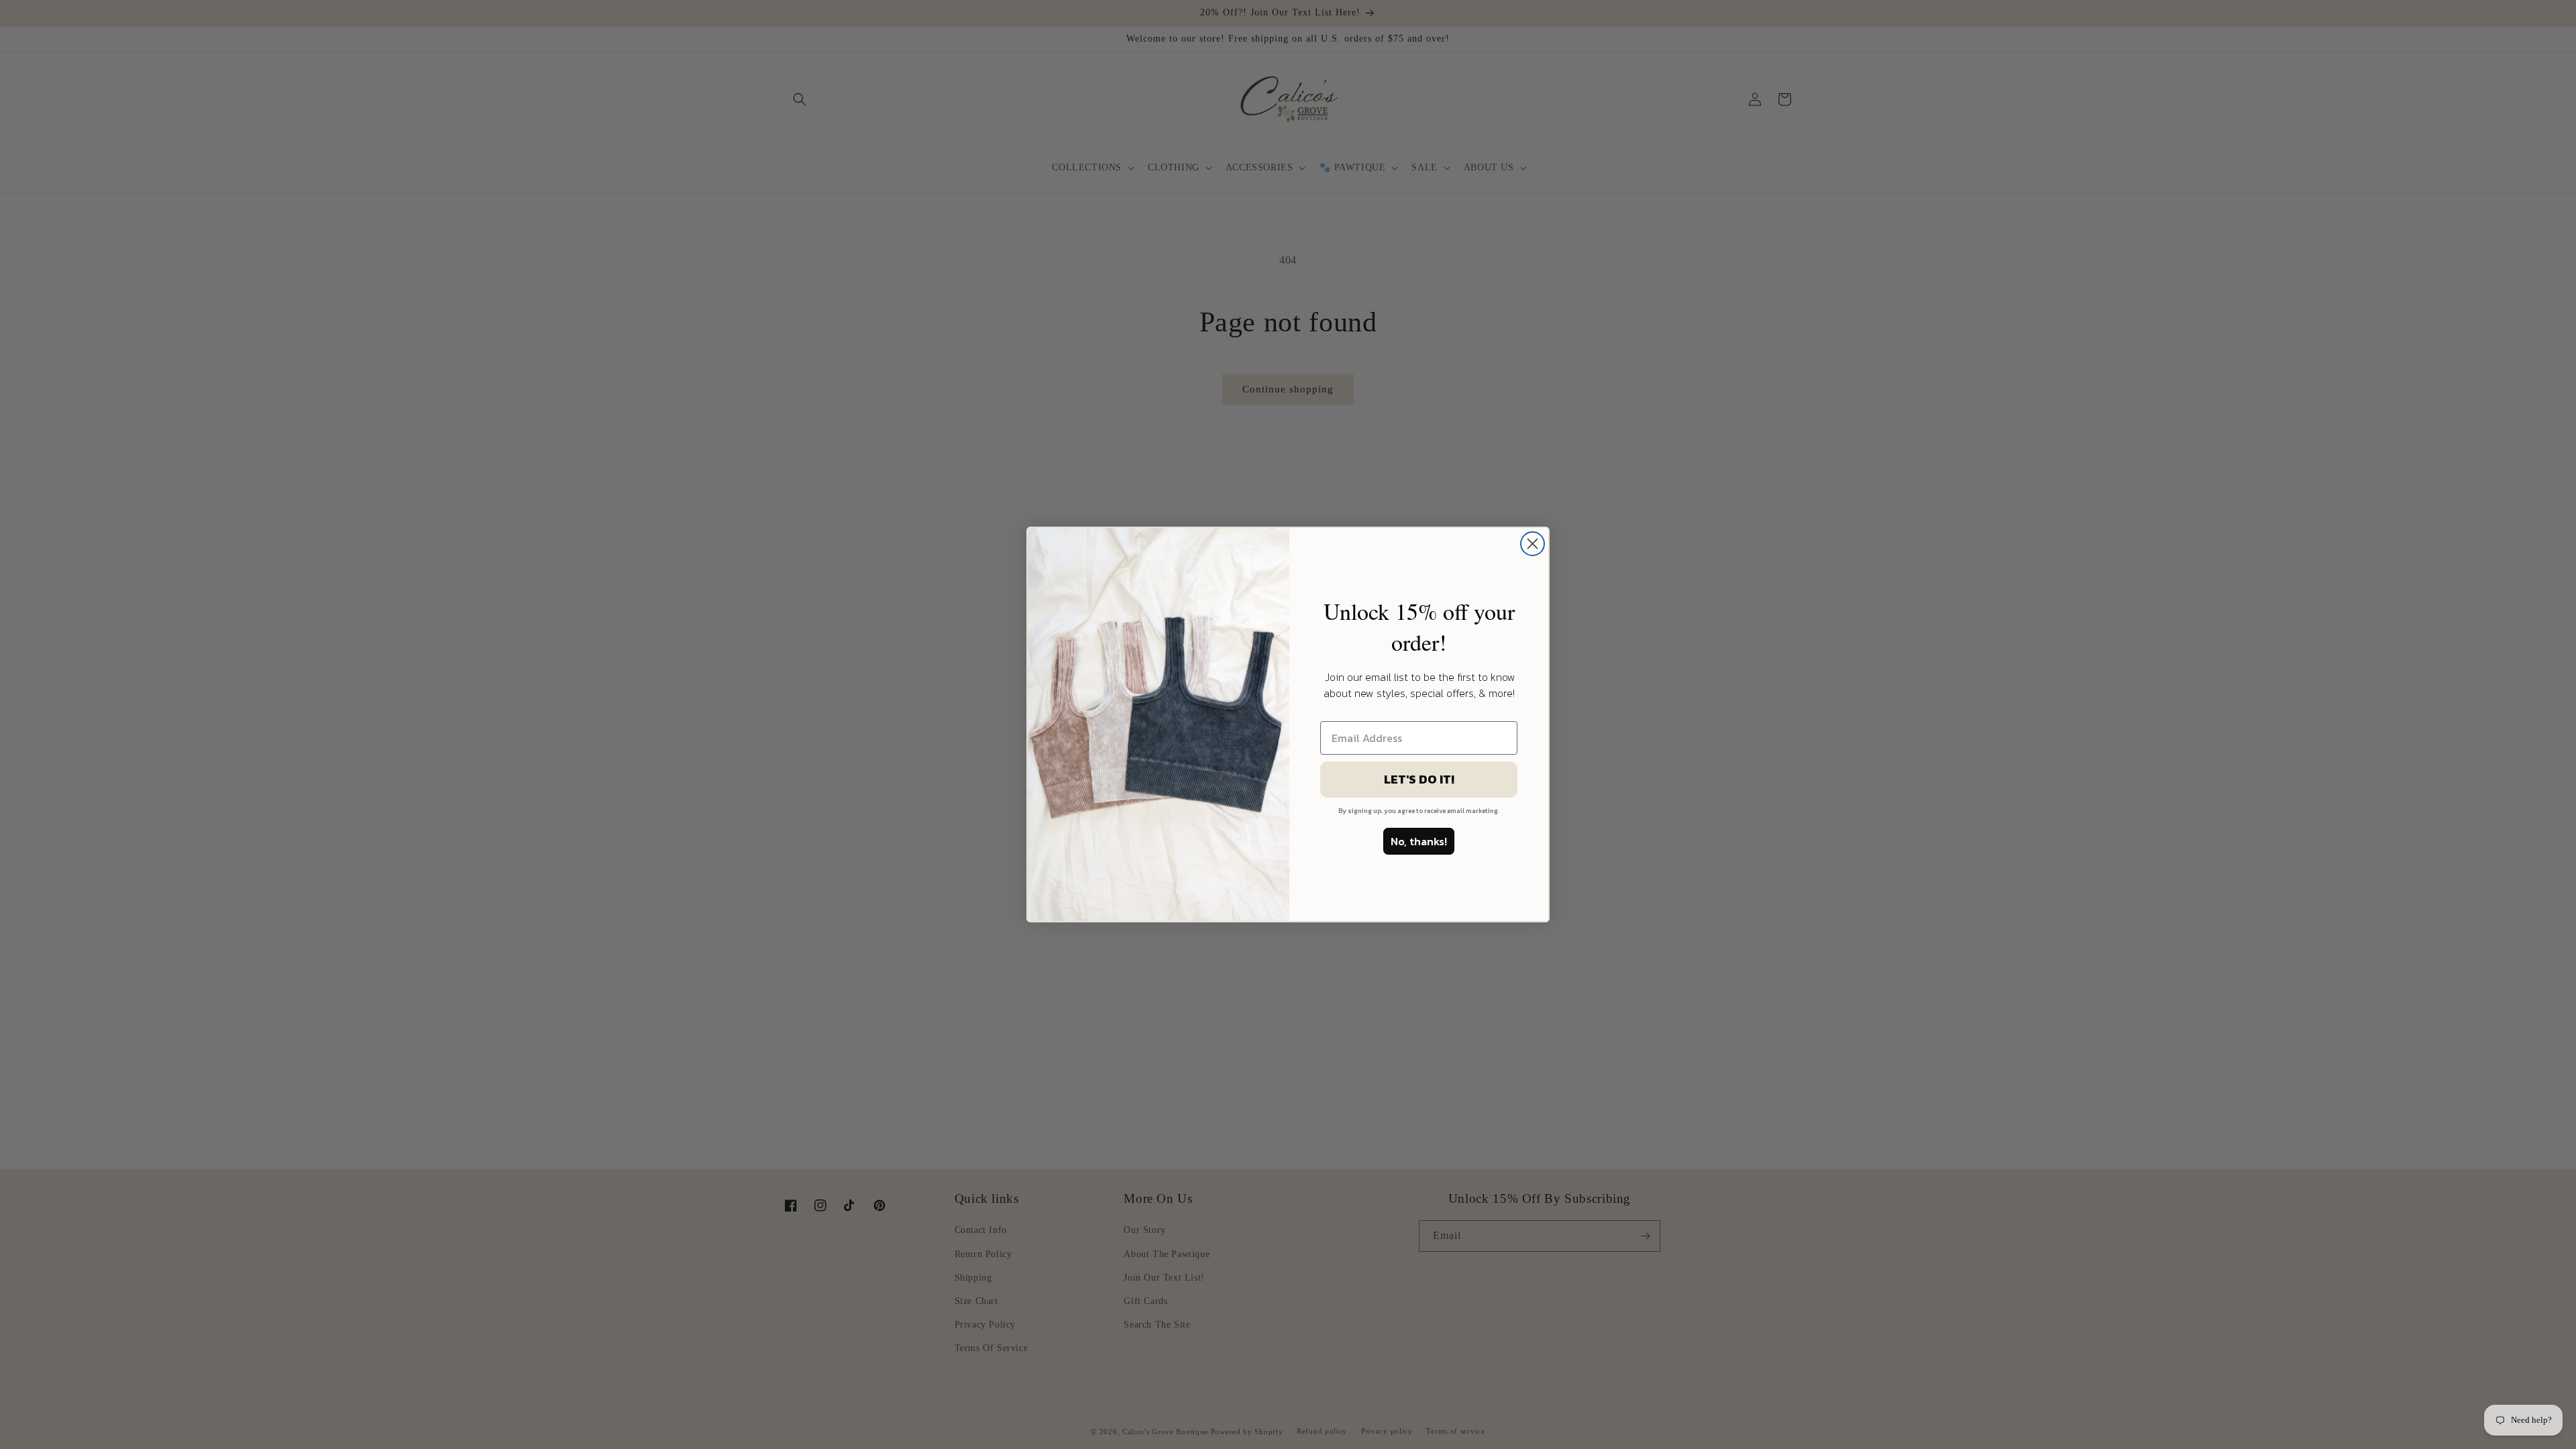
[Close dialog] (1533, 544)
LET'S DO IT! (1419, 779)
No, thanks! (1419, 841)
